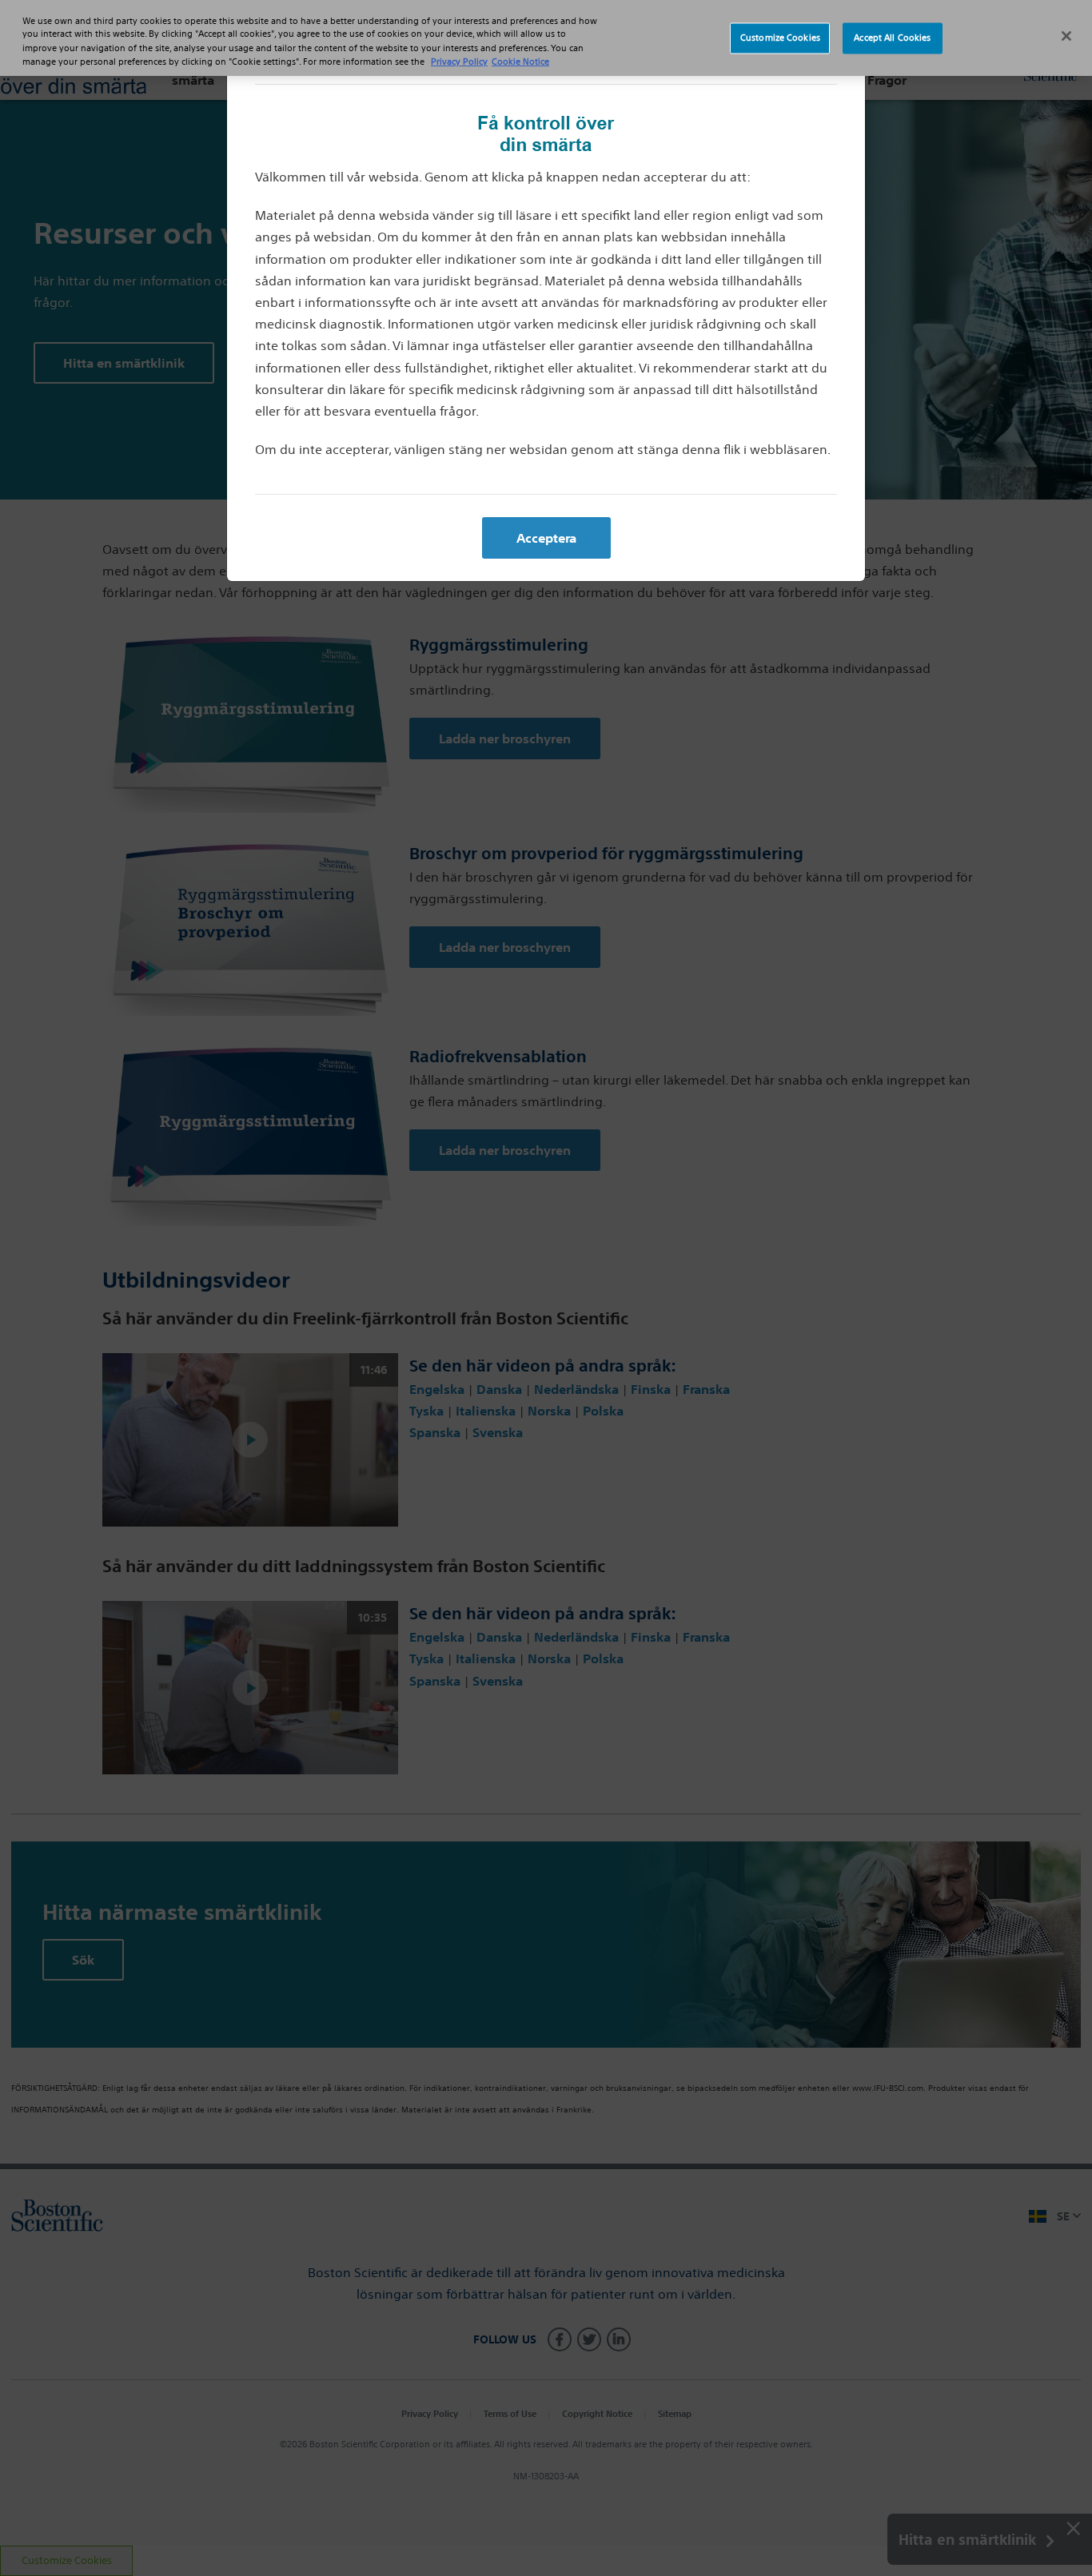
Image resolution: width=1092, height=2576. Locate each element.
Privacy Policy (459, 62)
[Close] (1066, 36)
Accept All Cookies (892, 38)
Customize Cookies (780, 38)
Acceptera (546, 538)
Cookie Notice (520, 62)
